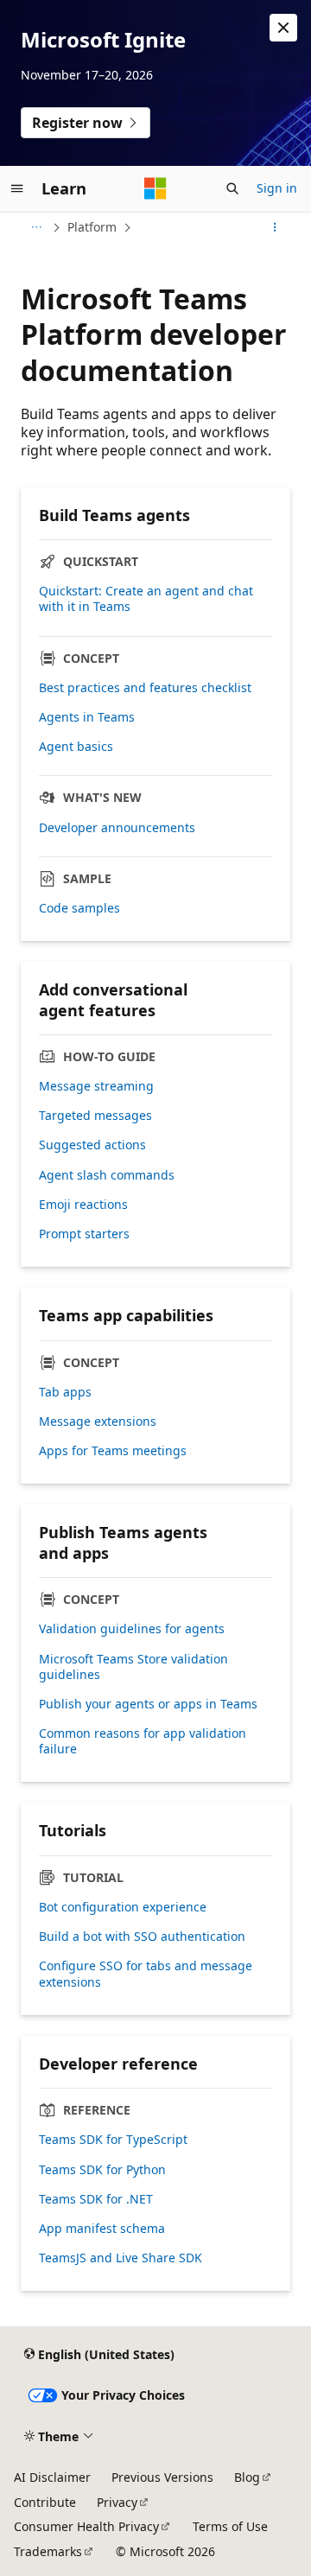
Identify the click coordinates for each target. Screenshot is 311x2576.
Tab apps (65, 1392)
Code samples (79, 908)
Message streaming (96, 1086)
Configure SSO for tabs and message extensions (146, 1974)
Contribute (45, 2502)
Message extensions (98, 1422)
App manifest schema (102, 2229)
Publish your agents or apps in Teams (148, 1704)
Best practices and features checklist (145, 688)
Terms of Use (230, 2526)
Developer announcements (117, 828)
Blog (247, 2477)
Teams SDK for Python (102, 2170)
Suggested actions (92, 1145)
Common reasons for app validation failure (143, 1741)
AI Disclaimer (52, 2477)
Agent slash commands (107, 1175)
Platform (92, 227)
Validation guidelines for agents (132, 1629)
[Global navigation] (17, 188)
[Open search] (232, 188)
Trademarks (48, 2551)
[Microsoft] (155, 188)
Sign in (277, 188)
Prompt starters (84, 1234)
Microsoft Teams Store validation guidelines (133, 1667)
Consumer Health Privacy (86, 2526)
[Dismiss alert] (283, 28)
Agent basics (76, 747)
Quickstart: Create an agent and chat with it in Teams (146, 599)
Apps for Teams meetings (113, 1451)
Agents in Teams (87, 717)
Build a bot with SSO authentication (142, 1937)
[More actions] (275, 227)
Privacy (117, 2502)
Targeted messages (95, 1116)
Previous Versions (162, 2477)
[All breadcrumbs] (36, 227)
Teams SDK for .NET (96, 2199)
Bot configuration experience (123, 1907)
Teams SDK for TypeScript (113, 2140)
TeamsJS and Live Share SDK (121, 2258)
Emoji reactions (83, 1205)
